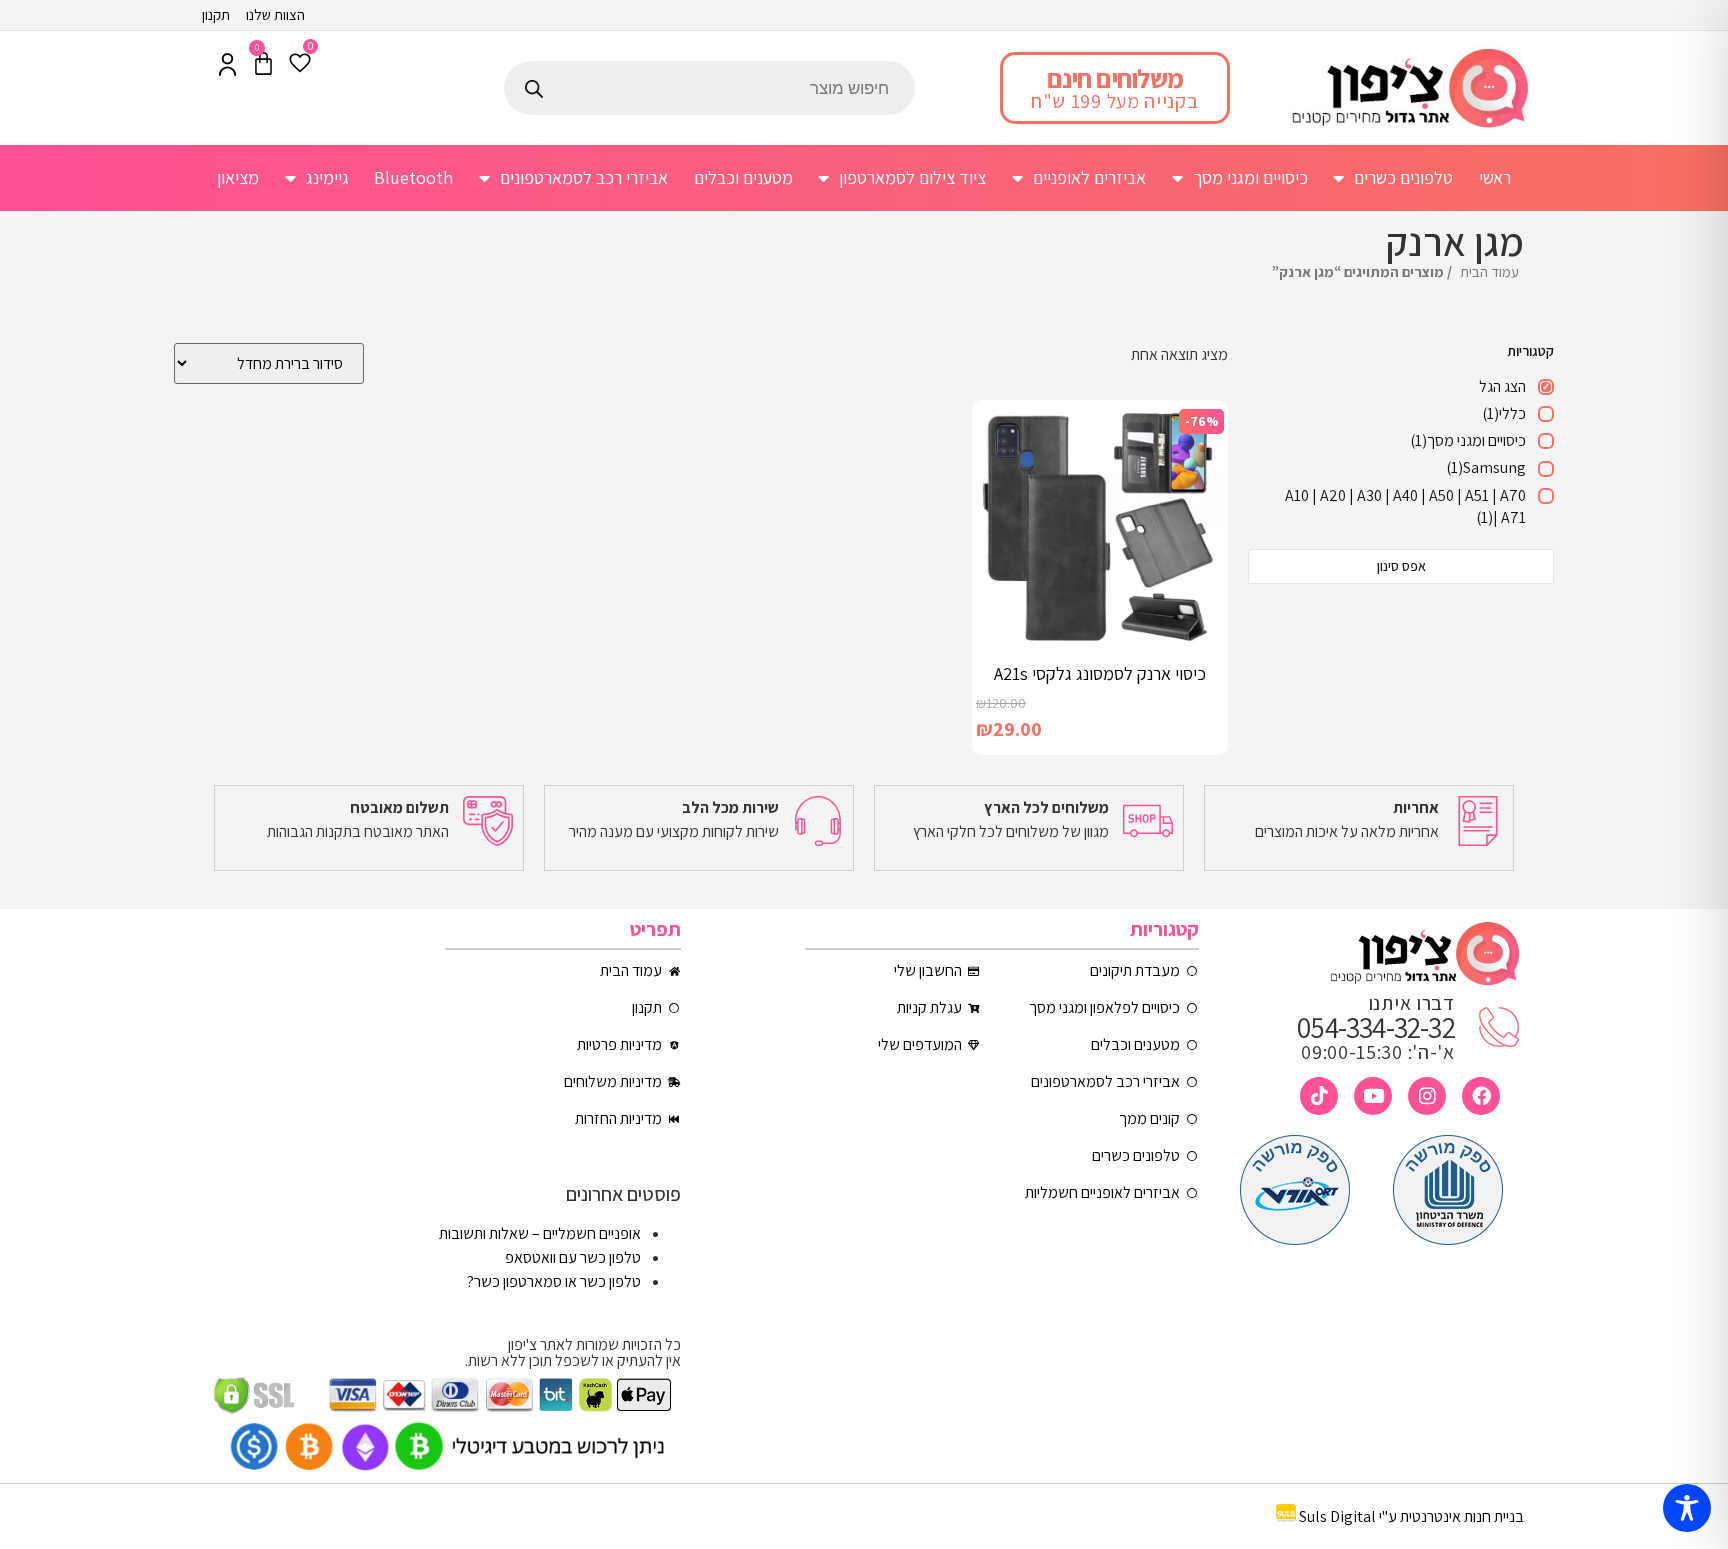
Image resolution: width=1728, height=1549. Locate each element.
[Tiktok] (1319, 1096)
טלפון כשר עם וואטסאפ (573, 1257)
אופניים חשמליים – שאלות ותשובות (540, 1233)
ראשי (1495, 177)
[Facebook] (1481, 1096)
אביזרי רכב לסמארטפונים (584, 177)
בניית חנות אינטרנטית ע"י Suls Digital (1411, 1516)
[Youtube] (1373, 1096)
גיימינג (327, 177)
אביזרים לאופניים (1089, 177)
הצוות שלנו (275, 14)
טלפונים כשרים (1403, 177)
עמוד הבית (1489, 271)
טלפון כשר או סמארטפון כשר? (554, 1281)
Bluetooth (413, 177)
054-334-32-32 (1376, 1027)
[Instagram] (1427, 1096)
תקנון (216, 14)
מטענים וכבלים (743, 177)
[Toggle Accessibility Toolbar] (1687, 1508)
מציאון (238, 177)
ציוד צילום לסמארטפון (912, 177)
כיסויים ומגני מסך (1250, 177)
